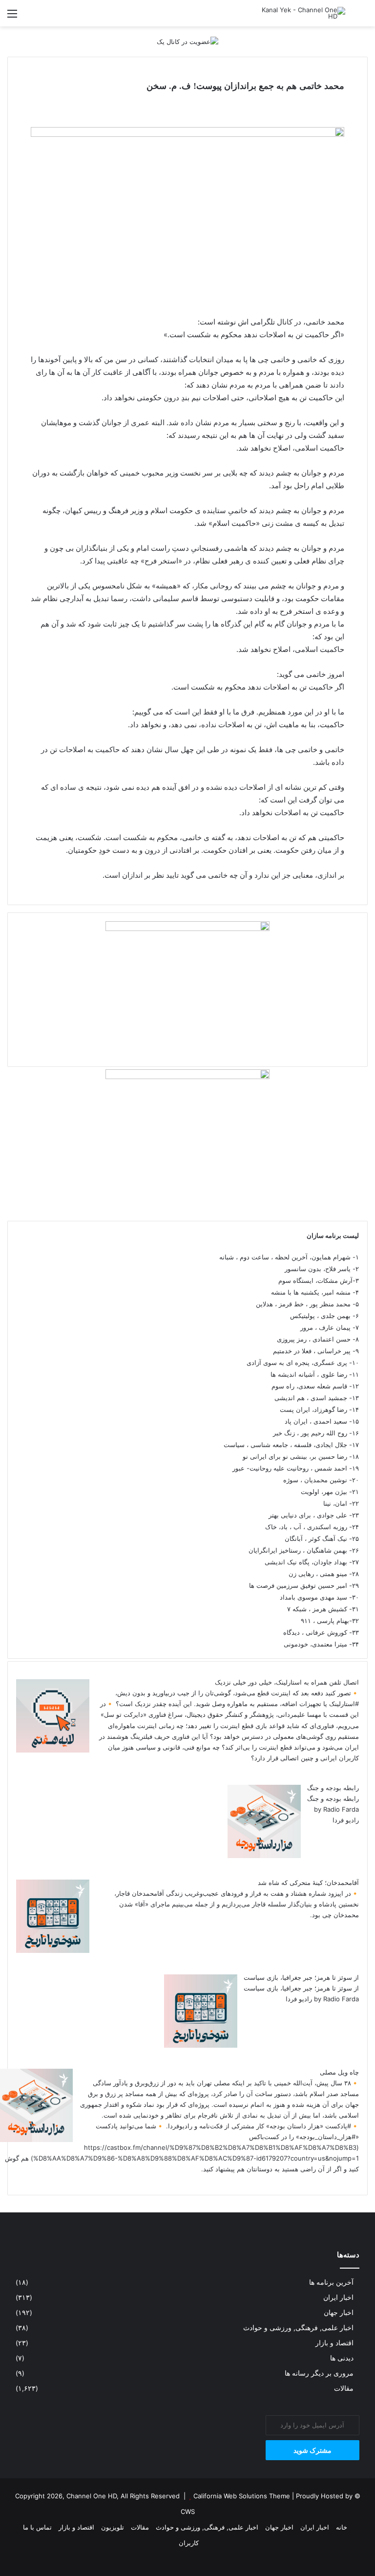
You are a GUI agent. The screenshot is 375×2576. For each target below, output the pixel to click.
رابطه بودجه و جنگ (333, 1788)
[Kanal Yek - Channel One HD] (299, 13)
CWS (188, 2511)
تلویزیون (113, 2527)
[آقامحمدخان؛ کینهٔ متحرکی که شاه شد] (53, 1950)
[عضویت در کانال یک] (187, 41)
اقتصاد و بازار (334, 2343)
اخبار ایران (338, 2297)
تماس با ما (37, 2527)
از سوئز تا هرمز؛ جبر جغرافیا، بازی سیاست (301, 1977)
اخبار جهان (339, 2313)
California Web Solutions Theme (242, 2496)
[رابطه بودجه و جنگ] (264, 1856)
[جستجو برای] (363, 17)
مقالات (344, 2388)
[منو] (12, 17)
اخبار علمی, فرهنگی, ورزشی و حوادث (298, 2328)
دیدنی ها (342, 2358)
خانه (342, 2527)
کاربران (189, 2543)
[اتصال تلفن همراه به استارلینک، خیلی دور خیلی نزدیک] (53, 1750)
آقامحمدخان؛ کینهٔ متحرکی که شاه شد (308, 1883)
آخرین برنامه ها (331, 2282)
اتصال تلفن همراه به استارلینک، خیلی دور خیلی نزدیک (287, 1682)
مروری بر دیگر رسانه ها (319, 2373)
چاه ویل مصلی (339, 2072)
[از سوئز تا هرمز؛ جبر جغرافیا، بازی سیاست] (201, 2045)
